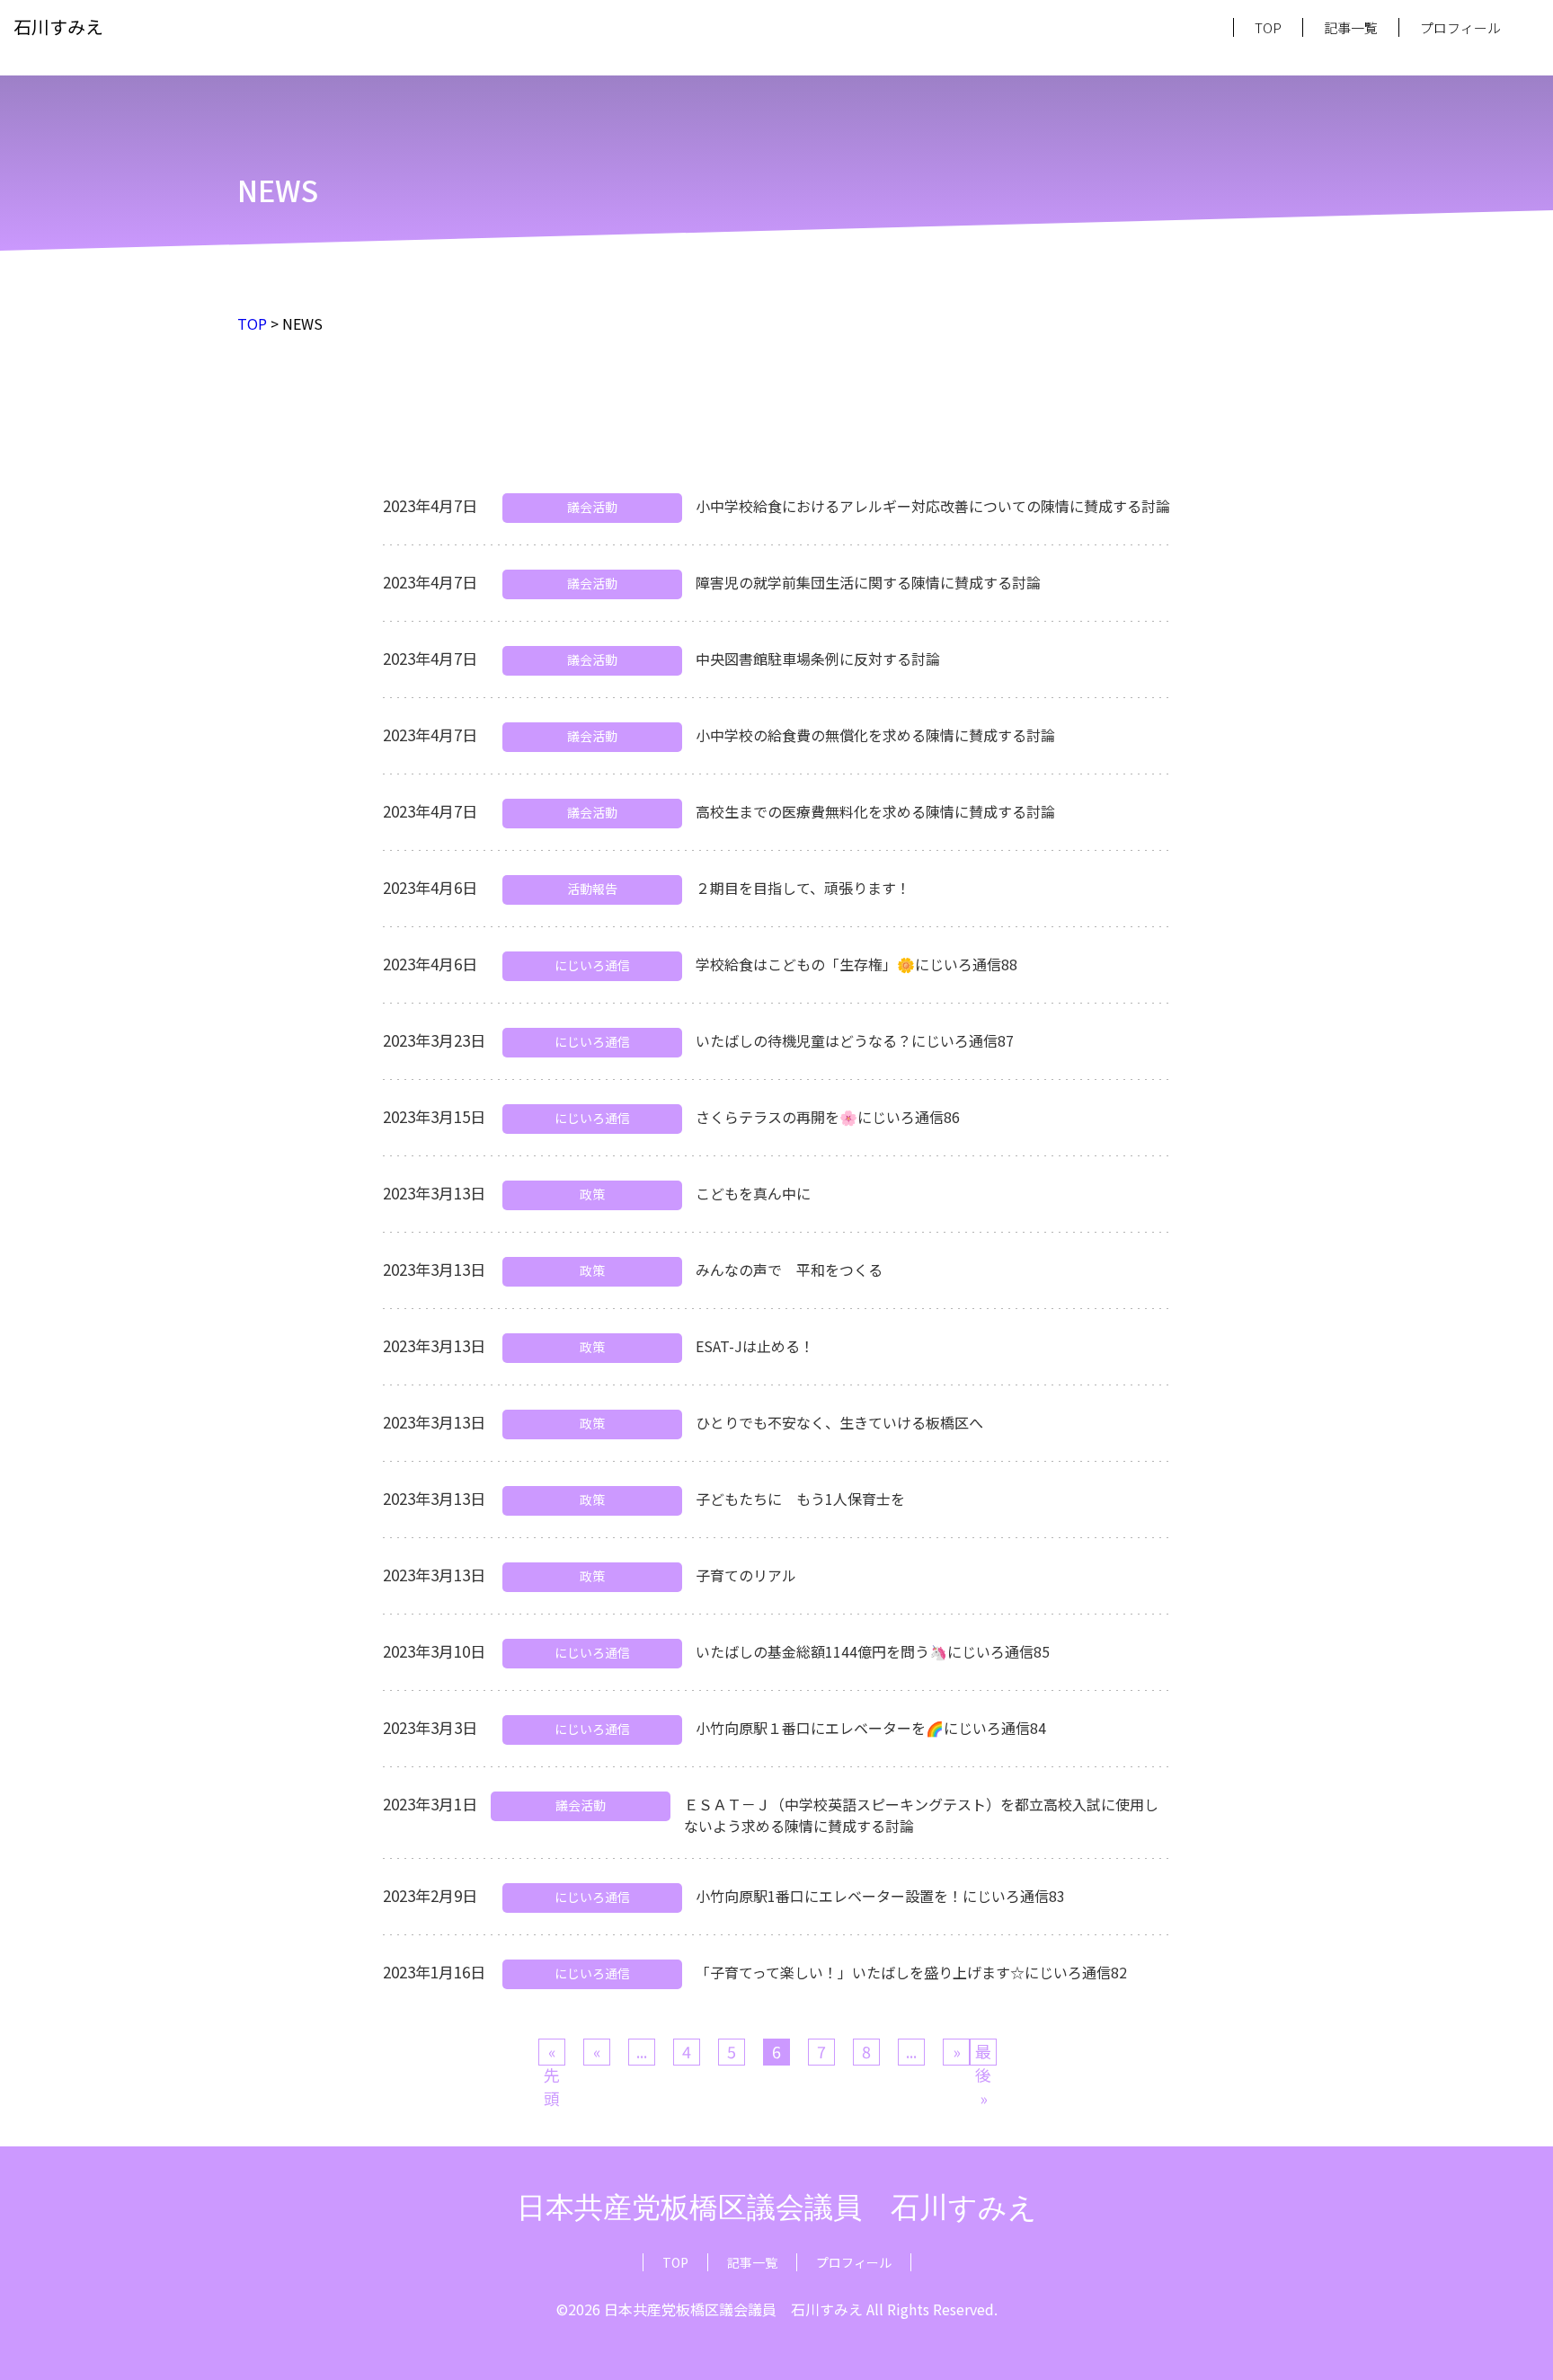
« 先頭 (552, 2053)
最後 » (983, 2053)
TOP (1268, 27)
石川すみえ (58, 27)
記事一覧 (1351, 27)
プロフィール (1460, 27)
